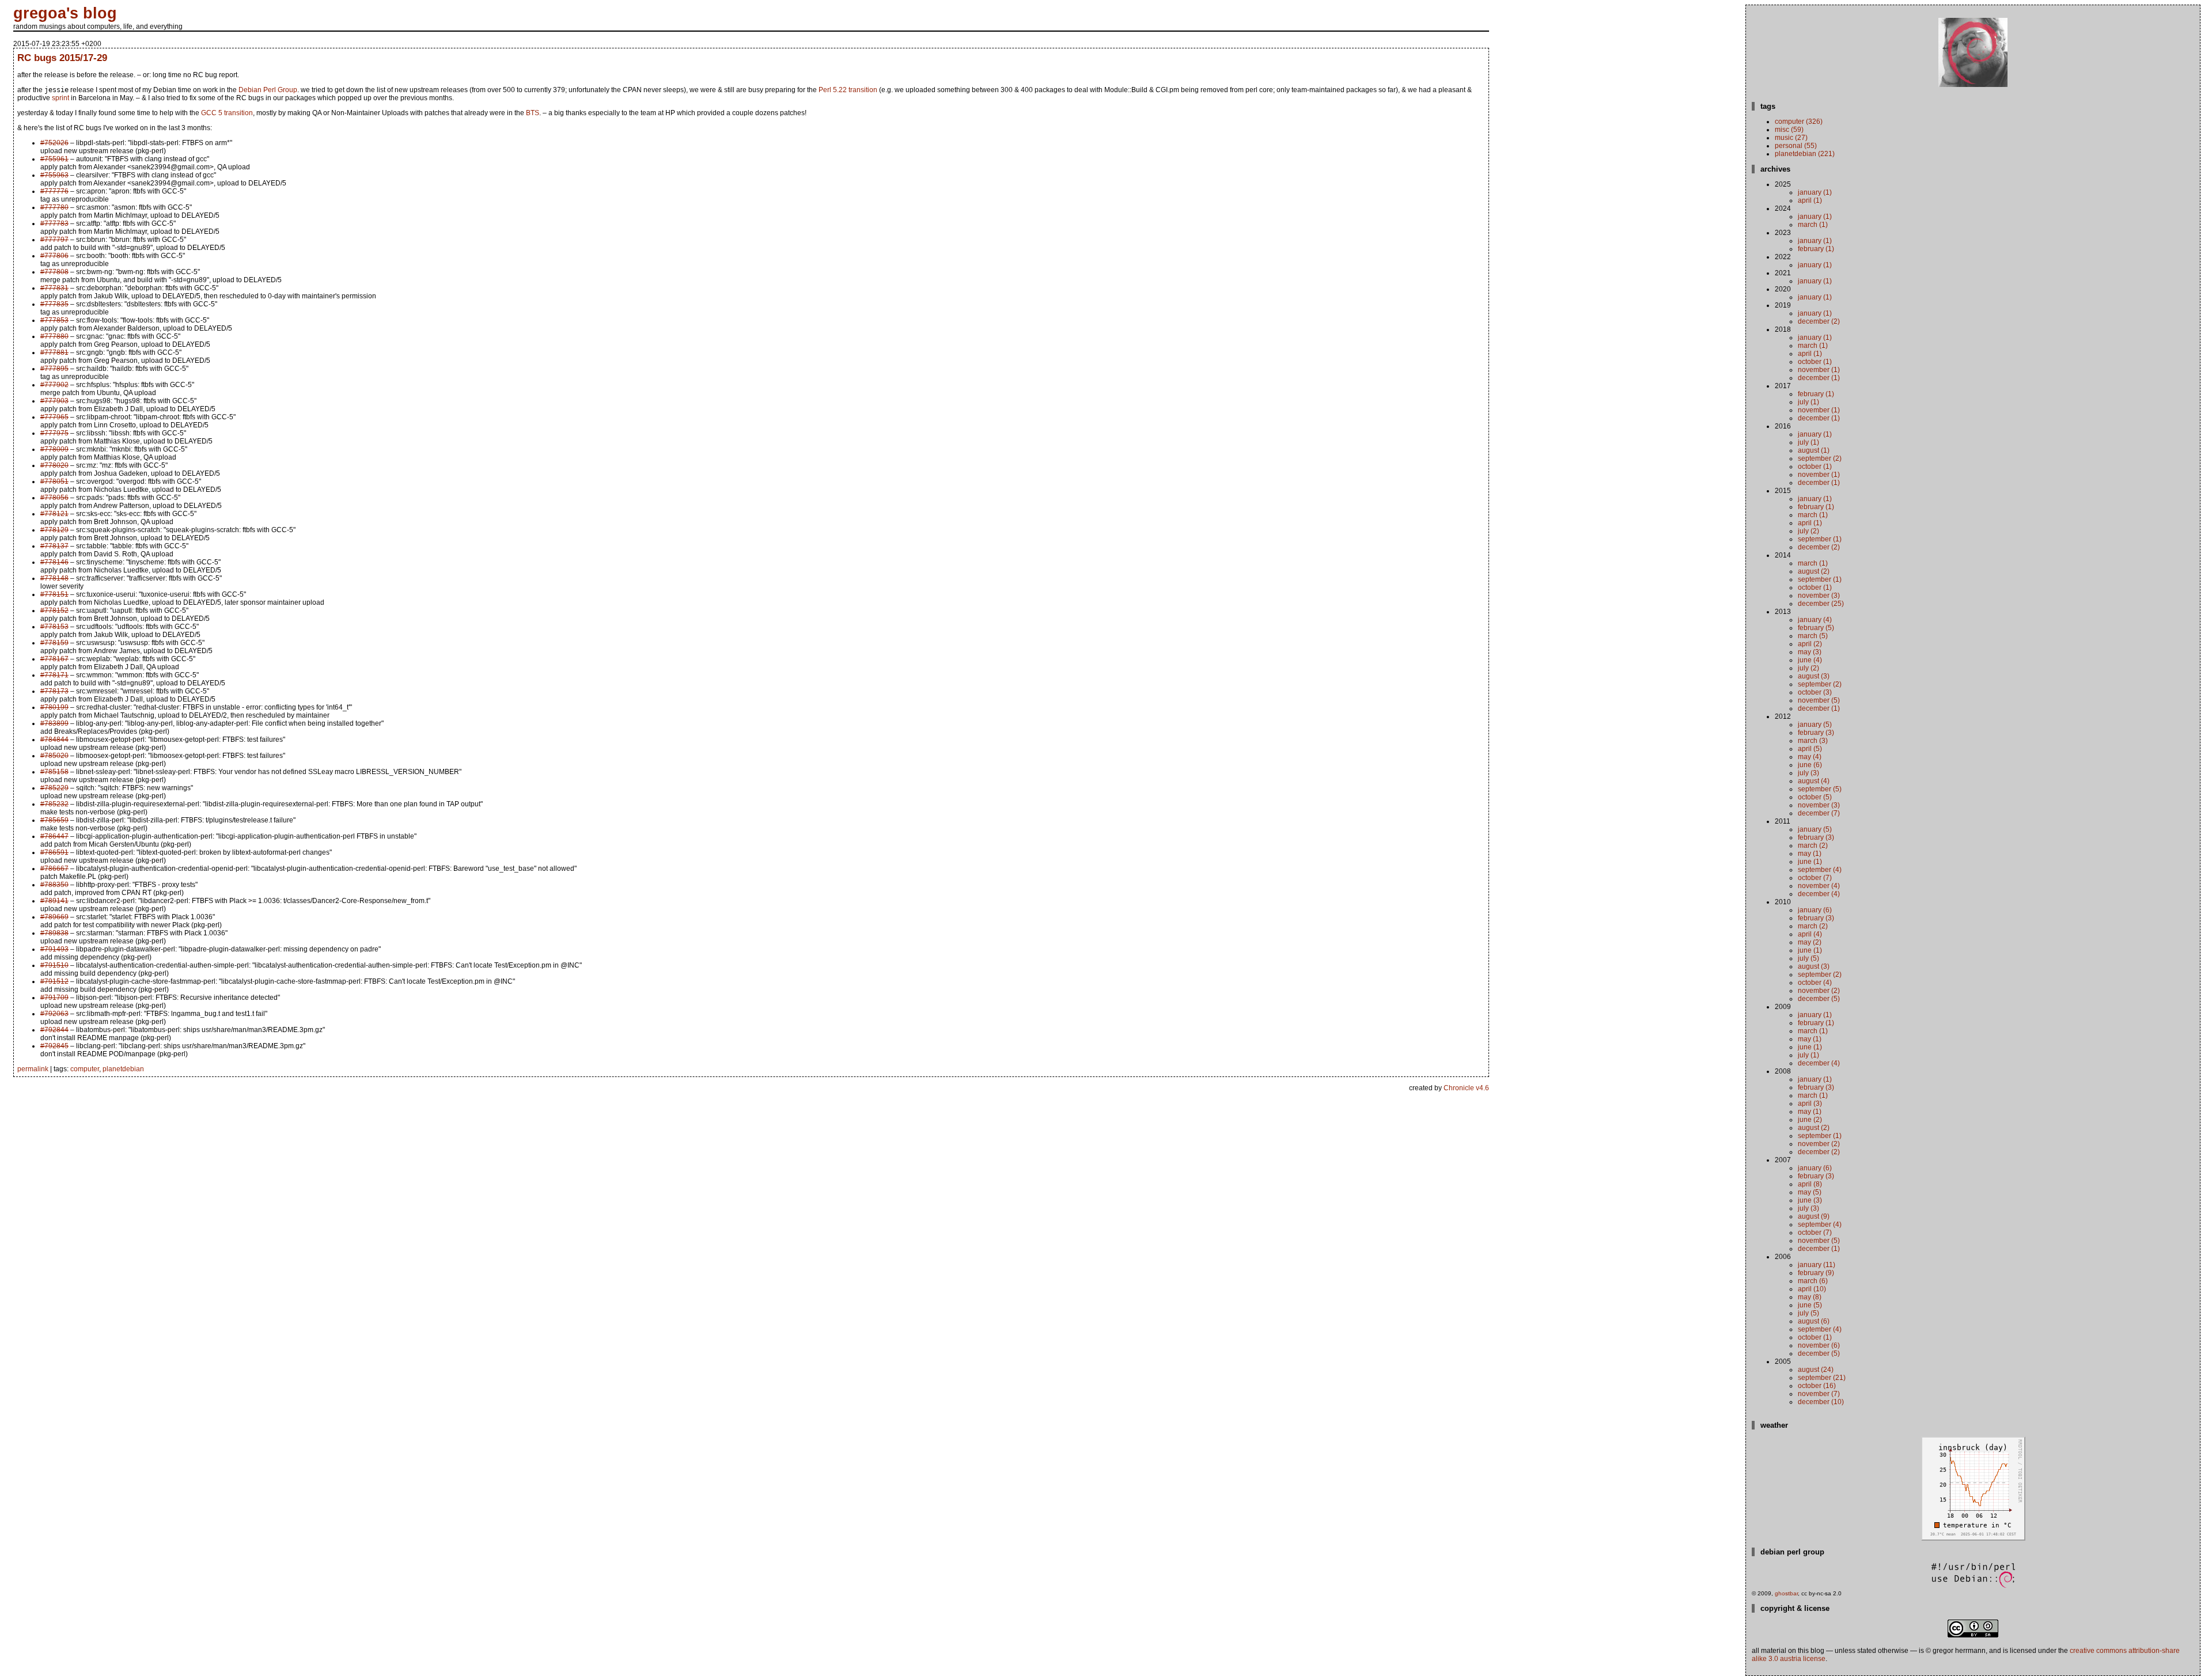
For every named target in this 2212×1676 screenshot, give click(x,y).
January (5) (1815, 725)
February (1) (1816, 249)
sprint (60, 98)
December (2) (1819, 321)
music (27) (1791, 138)
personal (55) (1796, 146)
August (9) (1814, 1216)
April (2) (1810, 644)
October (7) (1815, 878)
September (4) (1820, 870)
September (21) (1822, 1378)
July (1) (1808, 402)
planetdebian (123, 1069)
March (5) (1813, 636)
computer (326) (1799, 122)
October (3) (1815, 692)
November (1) (1819, 370)
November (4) (1819, 886)
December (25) (1821, 604)
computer (85, 1069)
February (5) (1816, 628)
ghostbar (1786, 1593)
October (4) (1815, 983)
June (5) (1810, 1305)
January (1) (1815, 192)
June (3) (1810, 1200)
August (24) (1816, 1370)
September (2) (1820, 458)
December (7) (1819, 813)
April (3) (1810, 1104)
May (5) (1810, 1192)
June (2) (1810, 1120)
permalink (33, 1069)
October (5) (1815, 797)
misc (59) (1789, 130)
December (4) (1819, 894)
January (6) (1815, 910)
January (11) (1817, 1265)
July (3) (1808, 773)
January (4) (1815, 620)
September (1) (1820, 539)
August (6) (1814, 1321)
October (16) (1817, 1386)
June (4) (1810, 660)
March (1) (1813, 225)
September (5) (1820, 789)
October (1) (1815, 362)
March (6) (1813, 1281)
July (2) (1808, 531)
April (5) (1810, 749)
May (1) (1810, 854)
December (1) (1819, 378)
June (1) (1810, 862)
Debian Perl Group (268, 90)
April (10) (1812, 1289)
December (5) (1819, 999)
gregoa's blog (65, 13)
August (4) (1814, 781)
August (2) (1814, 571)
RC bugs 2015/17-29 (62, 58)
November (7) (1819, 1394)
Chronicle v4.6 (1466, 1088)
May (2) (1810, 942)
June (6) (1810, 765)
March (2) (1813, 845)
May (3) (1810, 652)
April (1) (1810, 200)
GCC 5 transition (227, 113)
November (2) (1819, 991)
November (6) (1819, 1345)
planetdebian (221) (1805, 154)
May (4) (1810, 757)
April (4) (1810, 934)
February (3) (1816, 733)
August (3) (1814, 676)
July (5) (1808, 958)
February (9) (1816, 1273)
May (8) (1810, 1297)
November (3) (1819, 596)
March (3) (1813, 741)
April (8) (1810, 1184)
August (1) (1814, 450)
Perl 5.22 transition (848, 90)
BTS (533, 113)
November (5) (1819, 700)
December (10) (1821, 1402)
